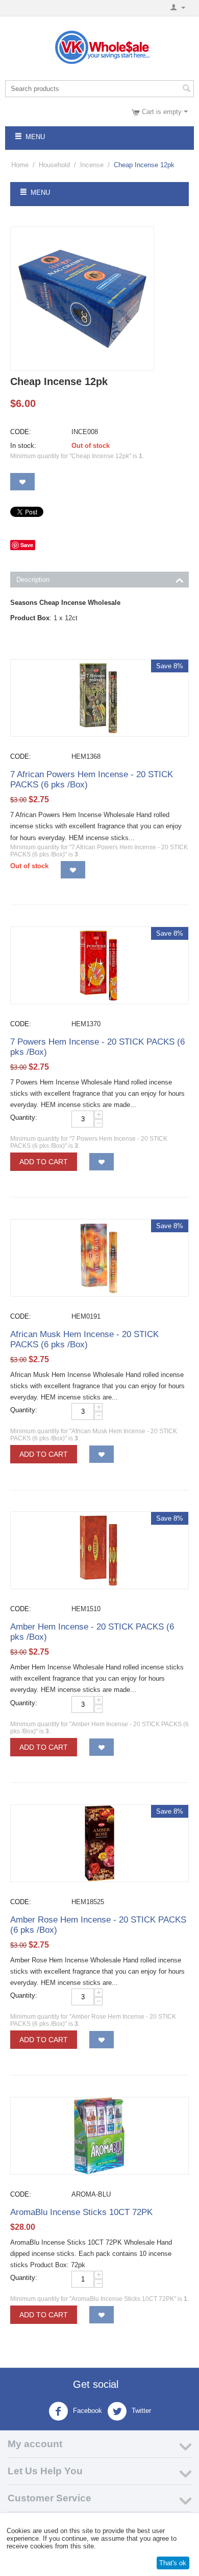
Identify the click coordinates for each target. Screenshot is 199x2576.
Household (54, 165)
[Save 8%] (99, 698)
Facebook (86, 2411)
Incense (92, 165)
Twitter (140, 2411)
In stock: (23, 446)
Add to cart (44, 1162)
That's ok (173, 2563)
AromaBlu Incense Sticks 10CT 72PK (81, 2212)
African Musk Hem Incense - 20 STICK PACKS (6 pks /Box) (84, 1339)
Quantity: (24, 1117)
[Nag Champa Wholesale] (82, 299)
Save (27, 545)
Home (20, 165)
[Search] (186, 89)
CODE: (21, 432)
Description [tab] (33, 580)
